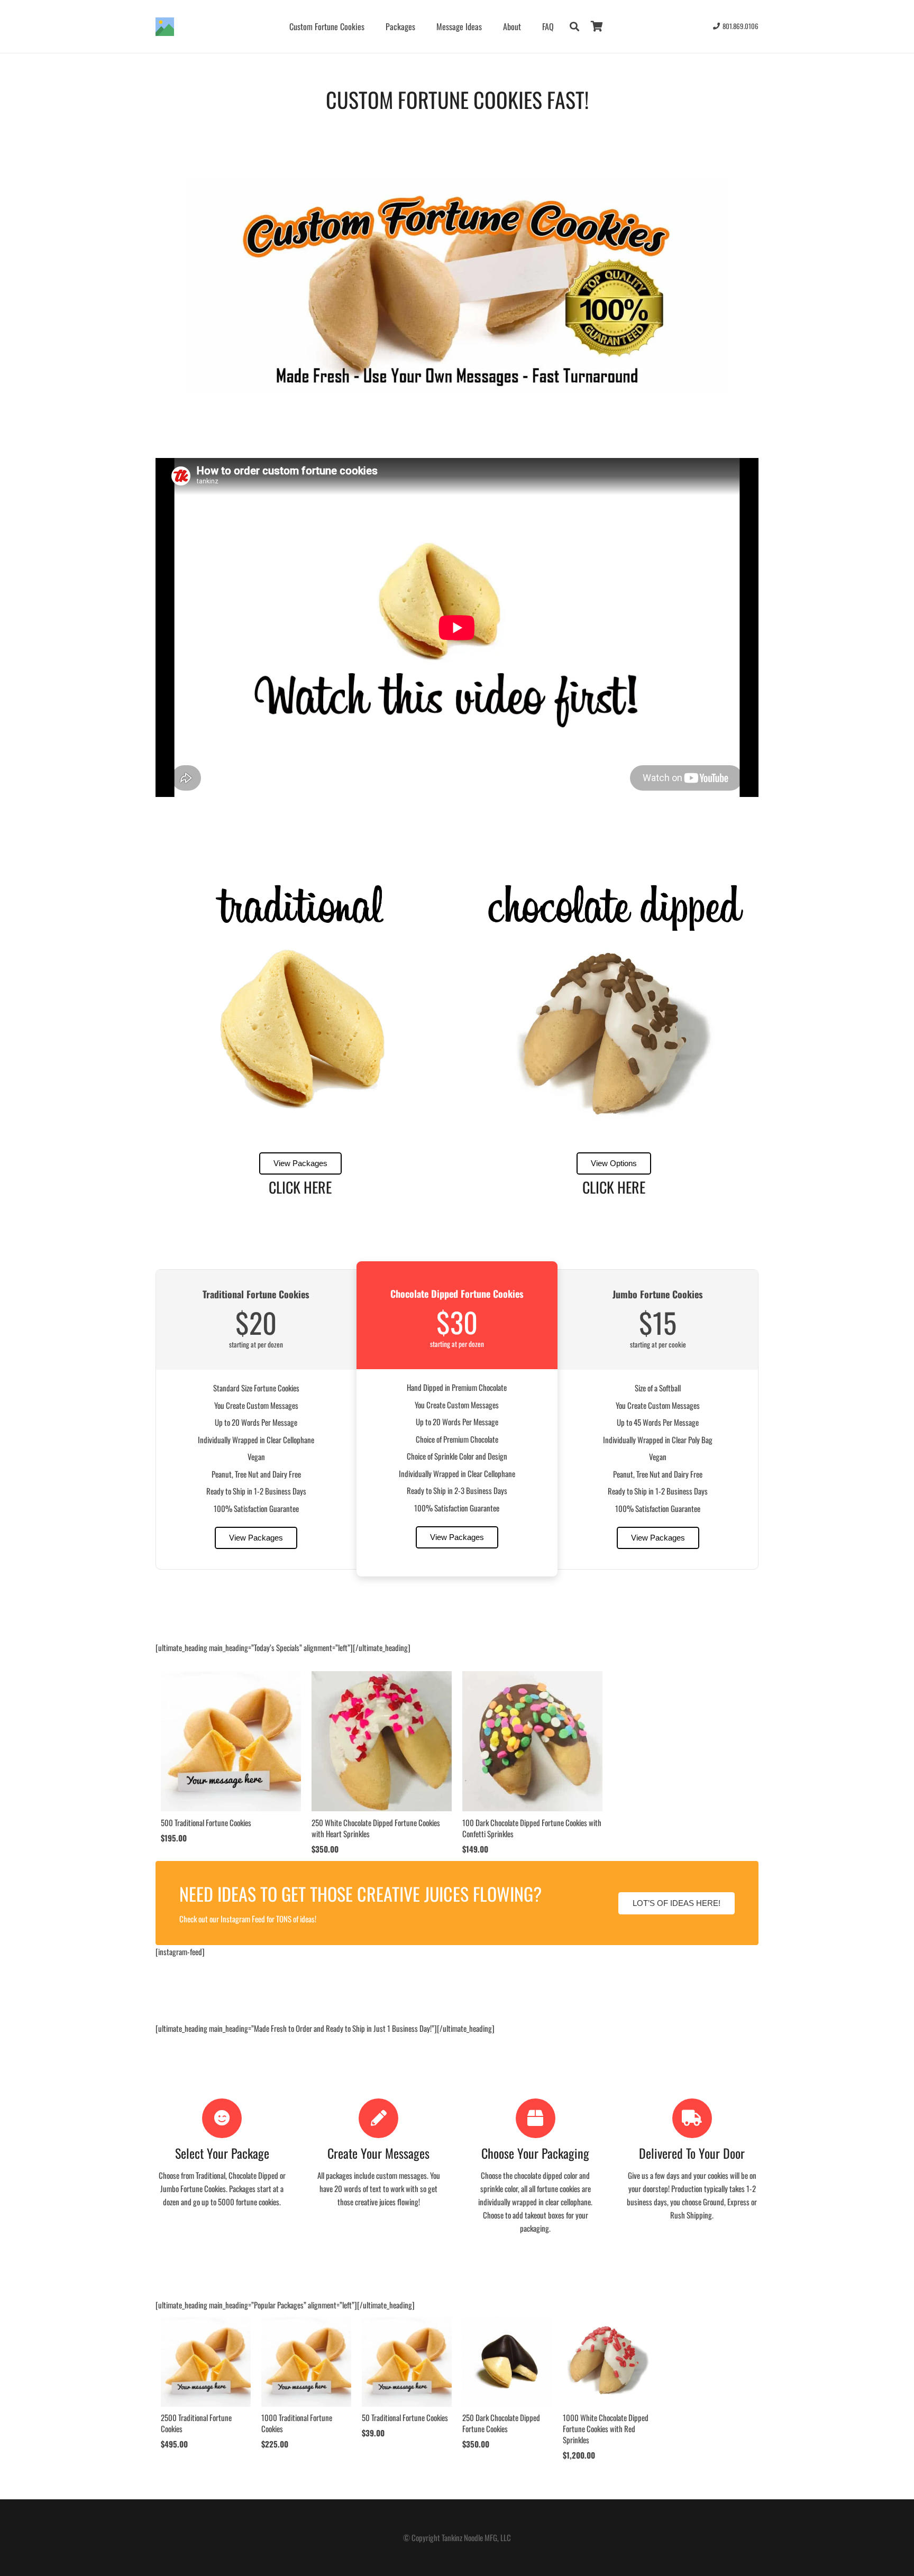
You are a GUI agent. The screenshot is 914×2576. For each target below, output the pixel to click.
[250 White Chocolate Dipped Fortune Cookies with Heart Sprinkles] (382, 1677)
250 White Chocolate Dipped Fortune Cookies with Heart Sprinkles (376, 1828)
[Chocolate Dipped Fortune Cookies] (614, 1029)
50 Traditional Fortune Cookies (405, 2417)
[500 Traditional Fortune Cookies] (231, 1677)
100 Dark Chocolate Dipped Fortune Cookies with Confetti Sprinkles (532, 1828)
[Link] (165, 27)
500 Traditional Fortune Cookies (206, 1822)
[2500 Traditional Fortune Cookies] (206, 2323)
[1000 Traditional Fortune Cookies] (306, 2323)
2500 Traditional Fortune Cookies (196, 2423)
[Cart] (597, 26)
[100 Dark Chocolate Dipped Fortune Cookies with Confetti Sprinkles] (532, 1677)
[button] (575, 26)
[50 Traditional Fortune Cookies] (407, 2323)
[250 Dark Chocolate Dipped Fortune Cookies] (507, 2323)
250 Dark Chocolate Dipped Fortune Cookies (501, 2423)
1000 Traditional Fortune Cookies (297, 2423)
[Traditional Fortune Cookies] (301, 1029)
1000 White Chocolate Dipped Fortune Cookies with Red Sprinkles (606, 2428)
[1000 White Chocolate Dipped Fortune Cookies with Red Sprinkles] (608, 2323)
